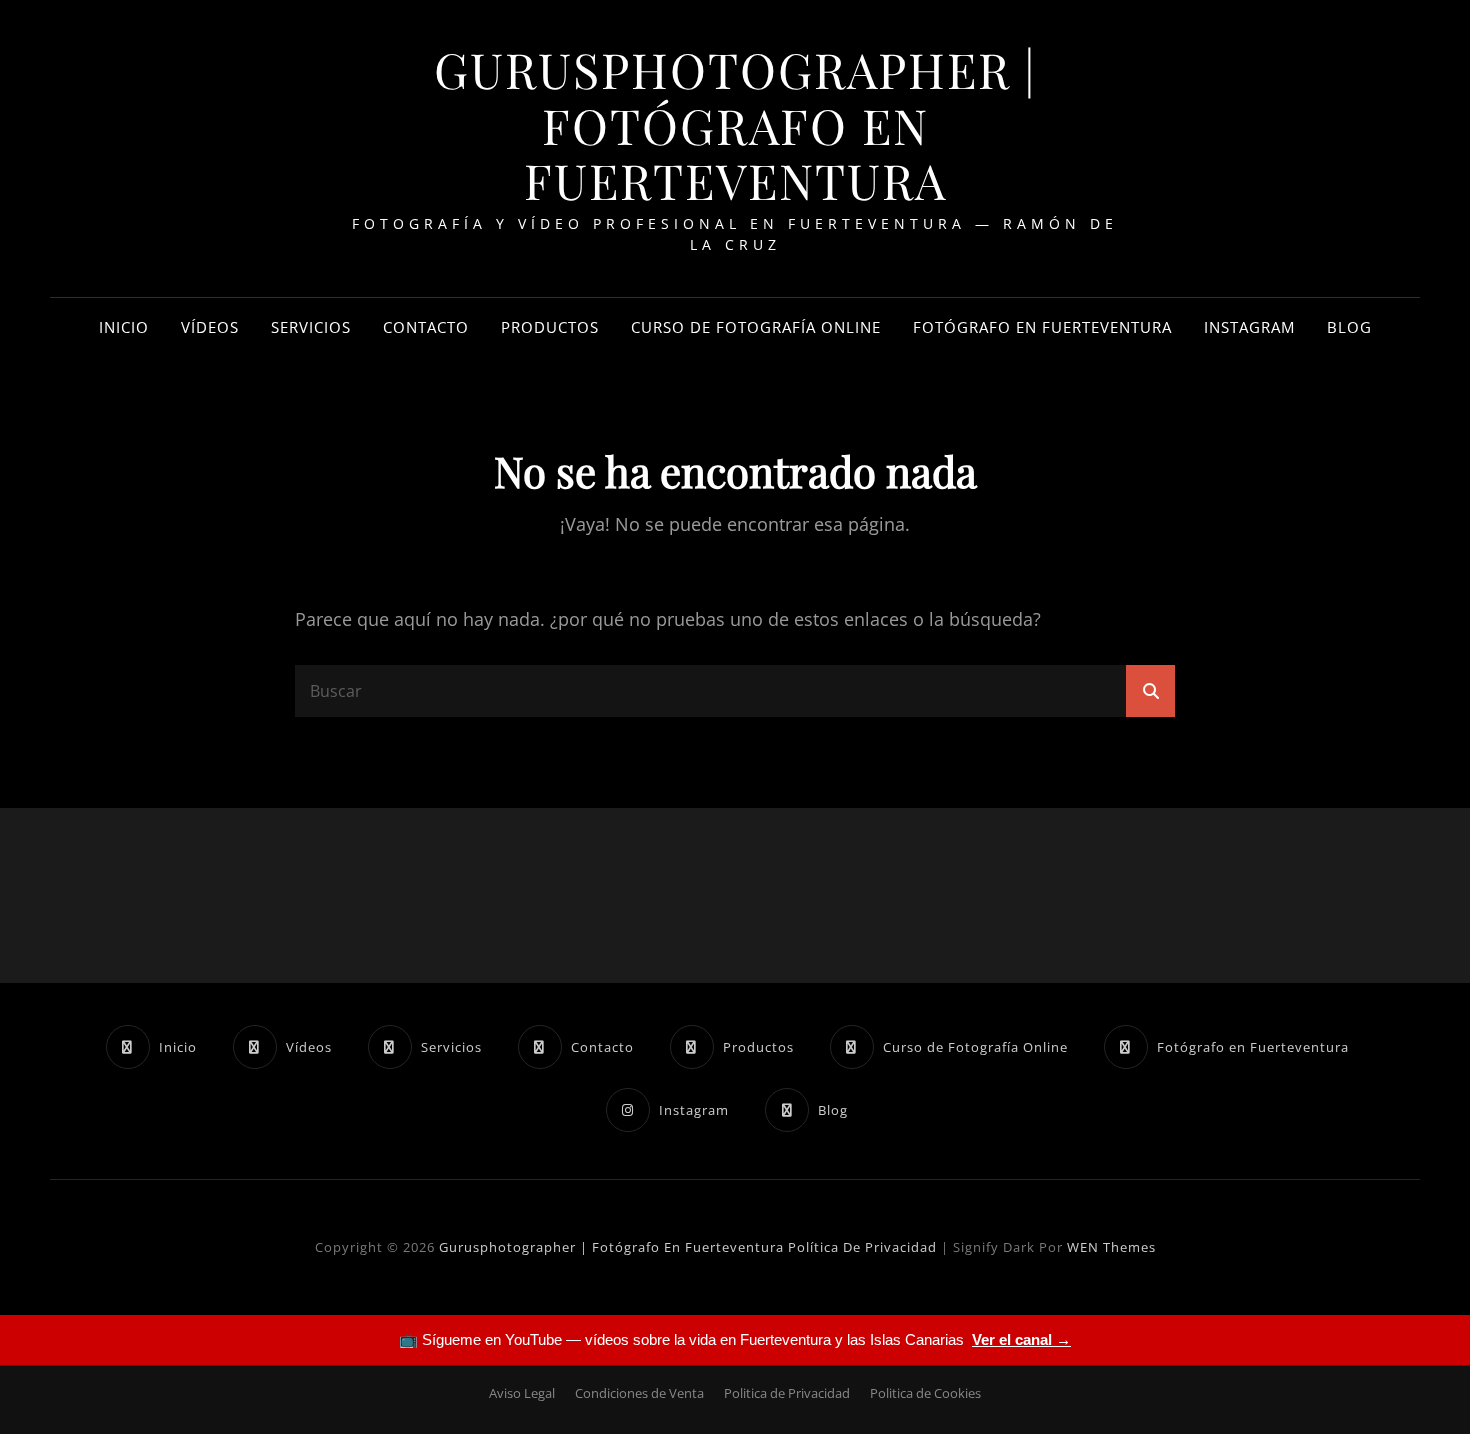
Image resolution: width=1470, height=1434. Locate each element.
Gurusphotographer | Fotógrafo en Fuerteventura (735, 124)
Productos (550, 327)
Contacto (426, 327)
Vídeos (210, 327)
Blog (1349, 327)
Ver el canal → (1021, 1339)
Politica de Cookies (925, 1393)
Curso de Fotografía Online (756, 327)
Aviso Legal (522, 1393)
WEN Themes (1111, 1247)
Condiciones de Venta (639, 1393)
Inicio (124, 327)
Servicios (311, 327)
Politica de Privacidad (787, 1393)
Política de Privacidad (862, 1247)
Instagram (1249, 327)
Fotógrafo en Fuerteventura (1042, 327)
